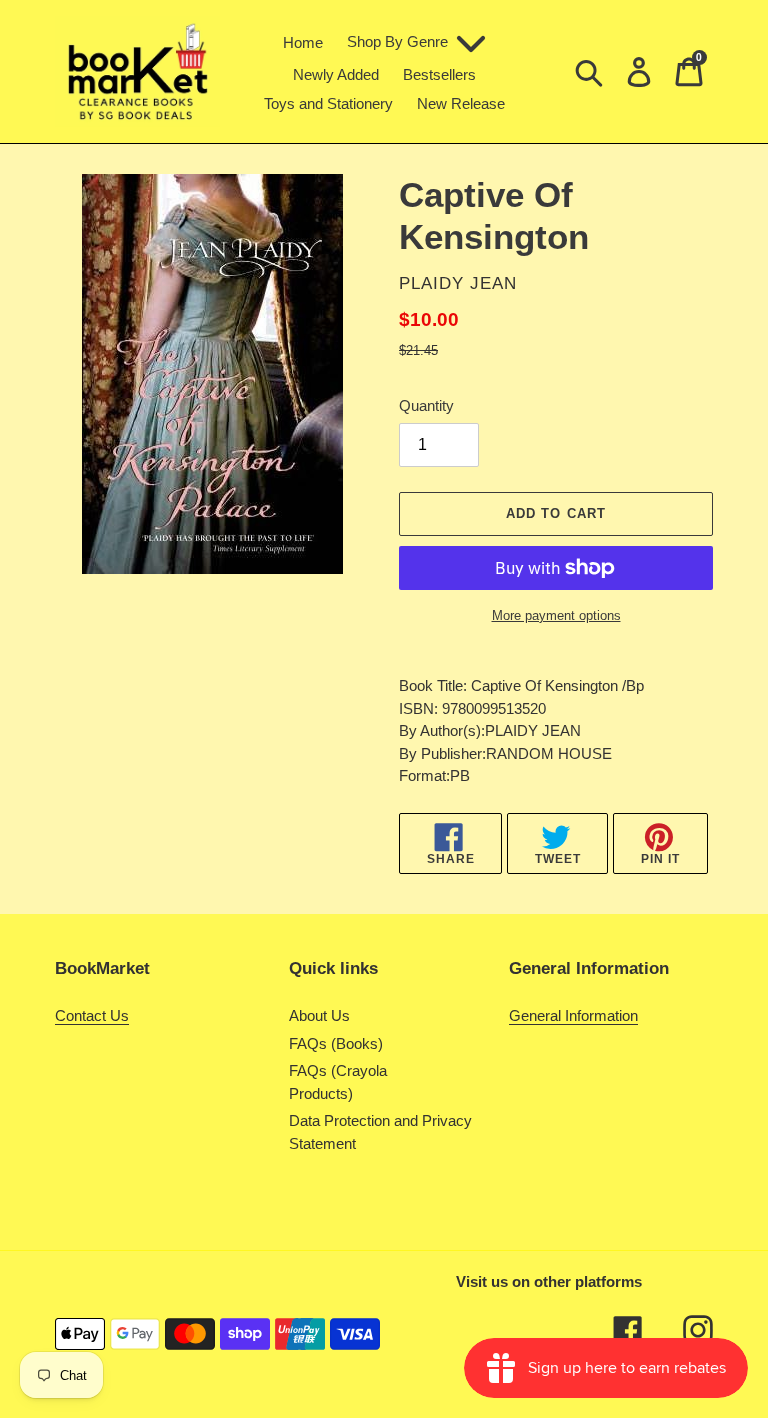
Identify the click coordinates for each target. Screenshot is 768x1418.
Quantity (426, 405)
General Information (573, 1015)
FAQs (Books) (336, 1043)
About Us (319, 1015)
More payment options (556, 615)
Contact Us (92, 1015)
